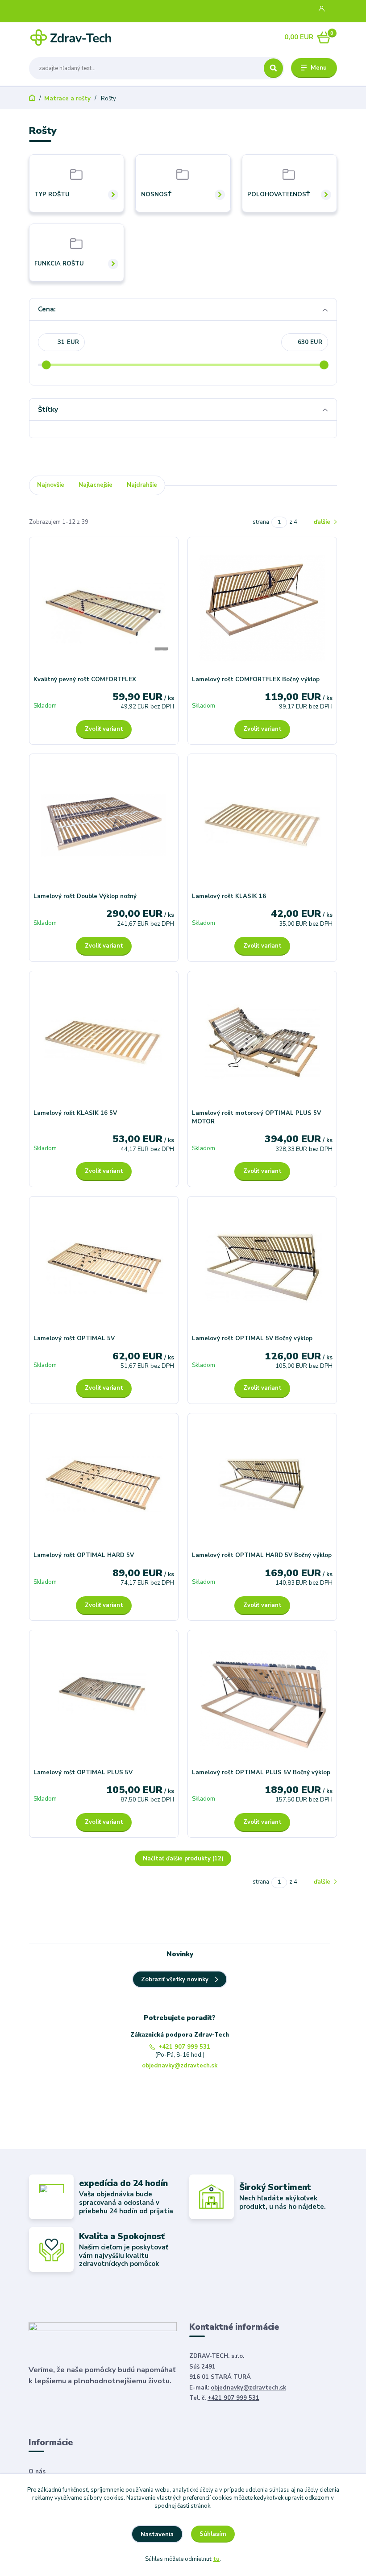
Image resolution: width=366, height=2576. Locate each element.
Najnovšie (51, 485)
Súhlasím (213, 2534)
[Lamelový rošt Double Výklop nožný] (104, 825)
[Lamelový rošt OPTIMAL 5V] (104, 1267)
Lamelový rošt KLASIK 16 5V (75, 1113)
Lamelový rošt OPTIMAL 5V (74, 1338)
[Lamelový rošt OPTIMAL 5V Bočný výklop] (262, 1267)
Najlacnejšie (96, 485)
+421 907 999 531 (184, 2047)
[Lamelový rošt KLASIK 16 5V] (104, 1042)
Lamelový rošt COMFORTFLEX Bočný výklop (256, 679)
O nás (37, 2472)
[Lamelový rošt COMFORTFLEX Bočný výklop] (262, 608)
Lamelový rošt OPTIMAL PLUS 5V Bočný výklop (261, 1773)
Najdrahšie (142, 485)
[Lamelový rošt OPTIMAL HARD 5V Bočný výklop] (262, 1485)
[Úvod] (71, 37)
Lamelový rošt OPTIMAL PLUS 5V (83, 1773)
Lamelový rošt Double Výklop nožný (85, 896)
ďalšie (323, 522)
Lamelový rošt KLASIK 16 (229, 896)
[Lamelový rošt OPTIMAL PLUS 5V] (104, 1701)
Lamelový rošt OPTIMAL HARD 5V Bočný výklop (262, 1555)
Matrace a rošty (67, 99)
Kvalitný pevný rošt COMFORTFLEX (85, 679)
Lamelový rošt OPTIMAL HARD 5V (84, 1555)
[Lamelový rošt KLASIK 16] (262, 825)
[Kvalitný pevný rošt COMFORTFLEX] (104, 608)
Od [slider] (46, 365)
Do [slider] (324, 365)
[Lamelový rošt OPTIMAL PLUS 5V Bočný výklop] (262, 1701)
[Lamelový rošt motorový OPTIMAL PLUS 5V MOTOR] (262, 1042)
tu (216, 2559)
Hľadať (273, 68)
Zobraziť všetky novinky (175, 1980)
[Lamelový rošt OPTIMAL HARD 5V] (104, 1485)
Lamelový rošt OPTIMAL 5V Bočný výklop (252, 1338)
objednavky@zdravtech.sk (180, 2066)
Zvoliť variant (104, 729)
